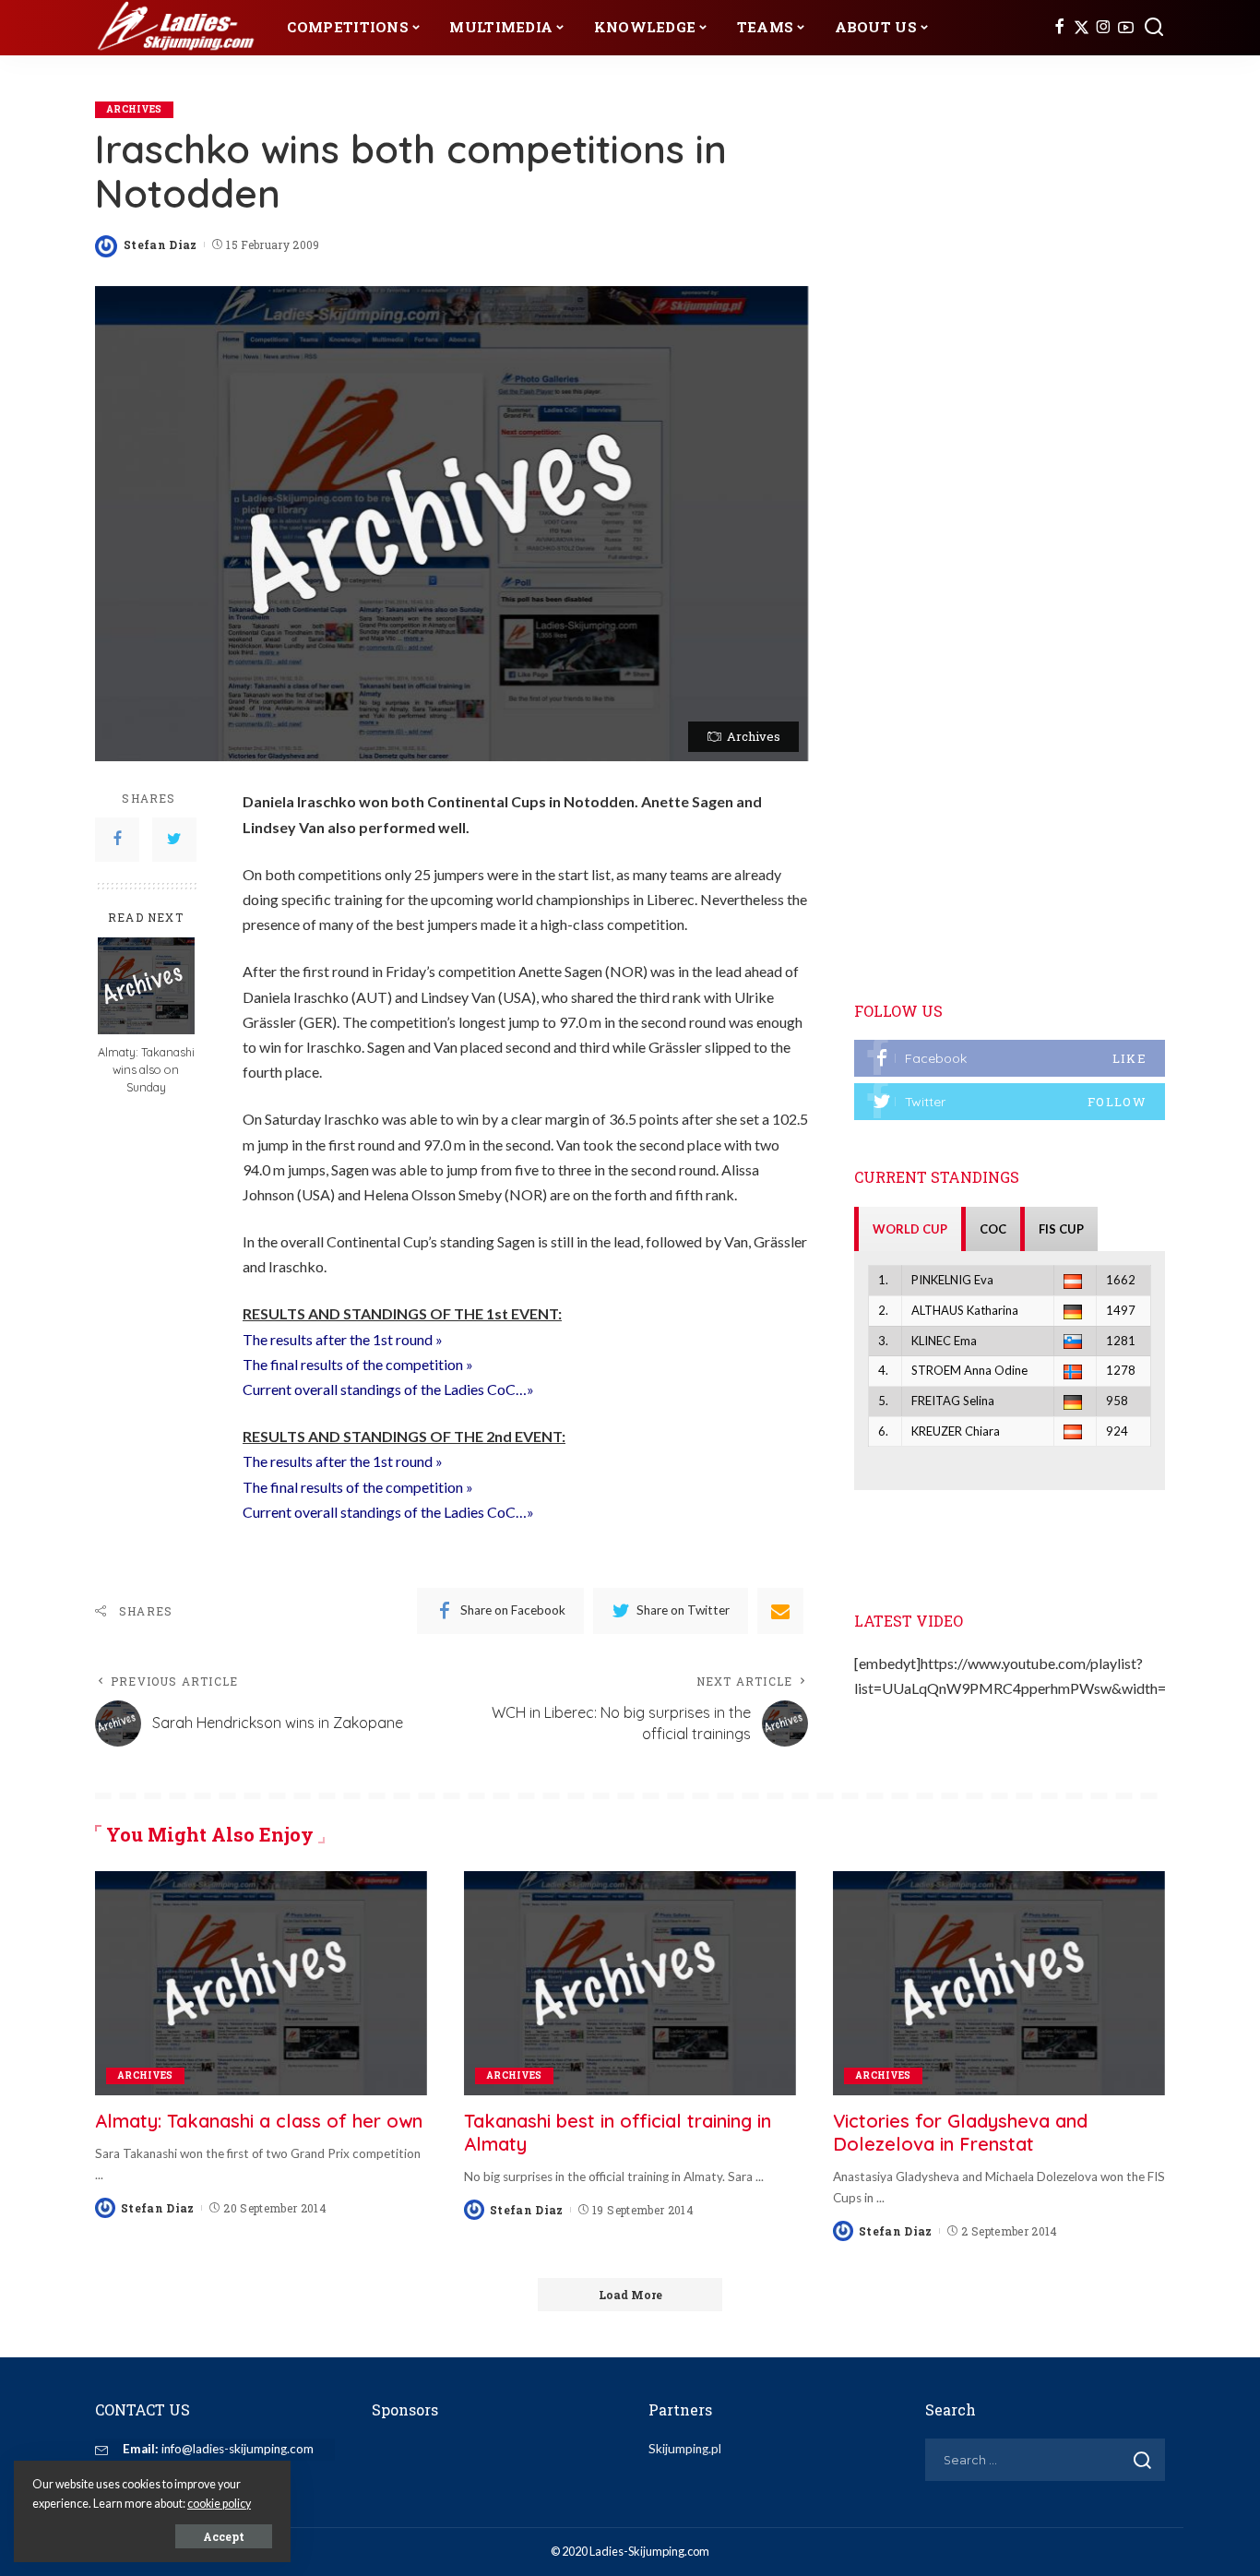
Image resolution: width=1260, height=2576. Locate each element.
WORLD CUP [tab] (910, 1229)
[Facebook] (1059, 28)
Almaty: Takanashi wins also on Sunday (146, 1069)
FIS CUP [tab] (1061, 1229)
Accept (224, 2536)
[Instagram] (1104, 28)
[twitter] (1010, 1102)
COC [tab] (993, 1229)
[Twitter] (1082, 28)
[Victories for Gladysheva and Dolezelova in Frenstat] (999, 1983)
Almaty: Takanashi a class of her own (259, 2121)
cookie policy (219, 2504)
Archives (134, 109)
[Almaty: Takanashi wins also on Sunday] (146, 986)
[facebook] (1010, 1058)
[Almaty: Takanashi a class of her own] (261, 1983)
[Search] (1154, 28)
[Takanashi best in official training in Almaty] (630, 1983)
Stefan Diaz (160, 244)
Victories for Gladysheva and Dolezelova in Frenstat (960, 2132)
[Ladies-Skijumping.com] (177, 28)
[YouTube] (1126, 28)
